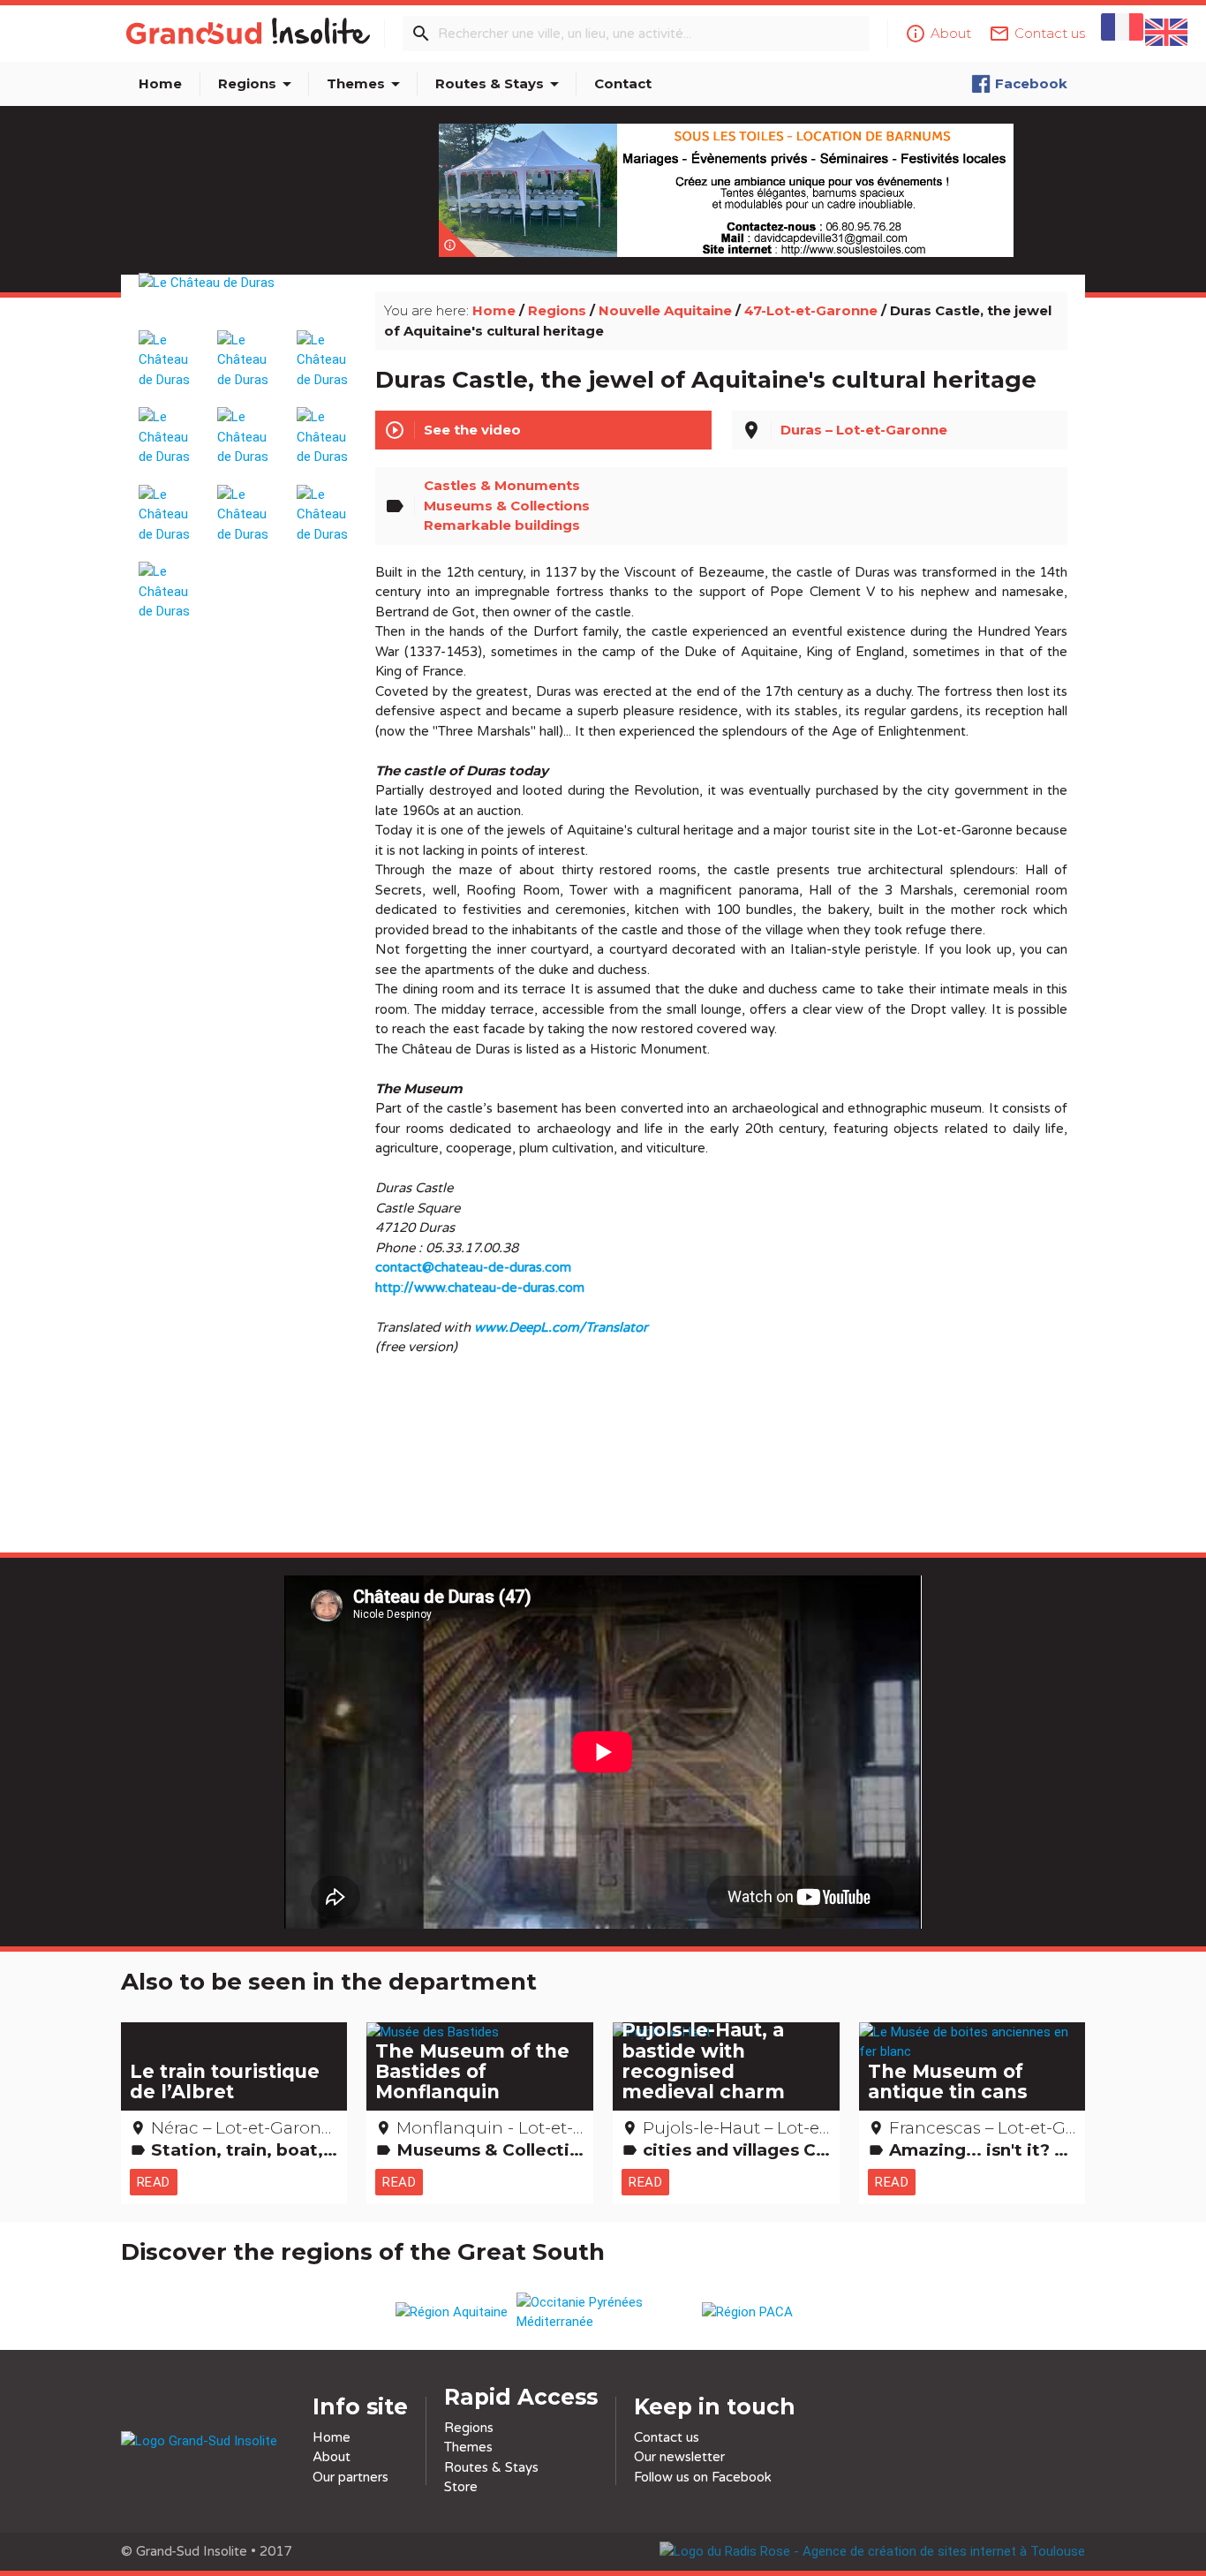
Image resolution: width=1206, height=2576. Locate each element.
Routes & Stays (500, 84)
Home (160, 83)
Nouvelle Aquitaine (665, 310)
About (332, 2457)
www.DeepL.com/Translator (561, 1327)
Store (461, 2487)
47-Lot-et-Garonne (811, 310)
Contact (623, 83)
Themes (366, 84)
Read (154, 2182)
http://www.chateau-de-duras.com (480, 1288)
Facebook (1031, 83)
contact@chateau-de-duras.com (473, 1267)
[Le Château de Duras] (247, 302)
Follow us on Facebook (703, 2477)
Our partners (350, 2477)
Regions (258, 84)
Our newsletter (679, 2457)
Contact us (667, 2437)
